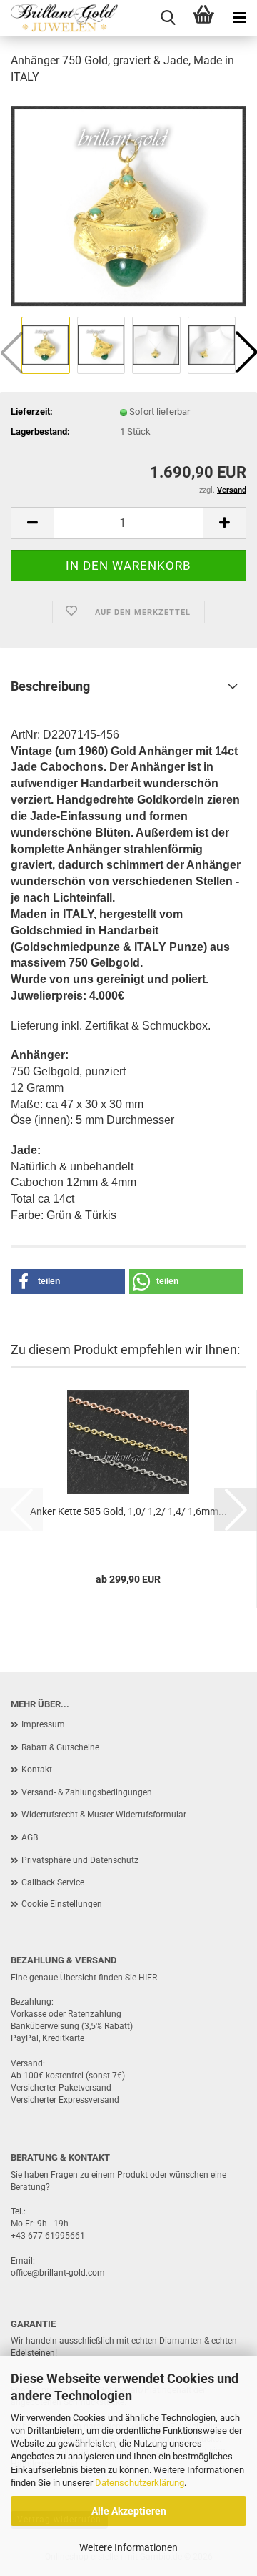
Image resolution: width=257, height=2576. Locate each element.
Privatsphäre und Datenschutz (80, 1860)
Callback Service (53, 1882)
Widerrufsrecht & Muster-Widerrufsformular (104, 1815)
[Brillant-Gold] (59, 18)
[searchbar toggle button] (168, 18)
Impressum (43, 1724)
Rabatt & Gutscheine (60, 1747)
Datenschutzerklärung (140, 2483)
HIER (148, 1978)
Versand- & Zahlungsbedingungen (87, 1792)
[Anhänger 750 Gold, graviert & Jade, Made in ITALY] (128, 205)
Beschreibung (50, 686)
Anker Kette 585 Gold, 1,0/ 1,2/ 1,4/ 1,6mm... (128, 1511)
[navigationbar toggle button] (239, 18)
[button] (32, 523)
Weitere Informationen (128, 2547)
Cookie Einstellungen (62, 1904)
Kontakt (37, 1770)
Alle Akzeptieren (129, 2511)
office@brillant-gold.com (58, 2273)
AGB (30, 1837)
